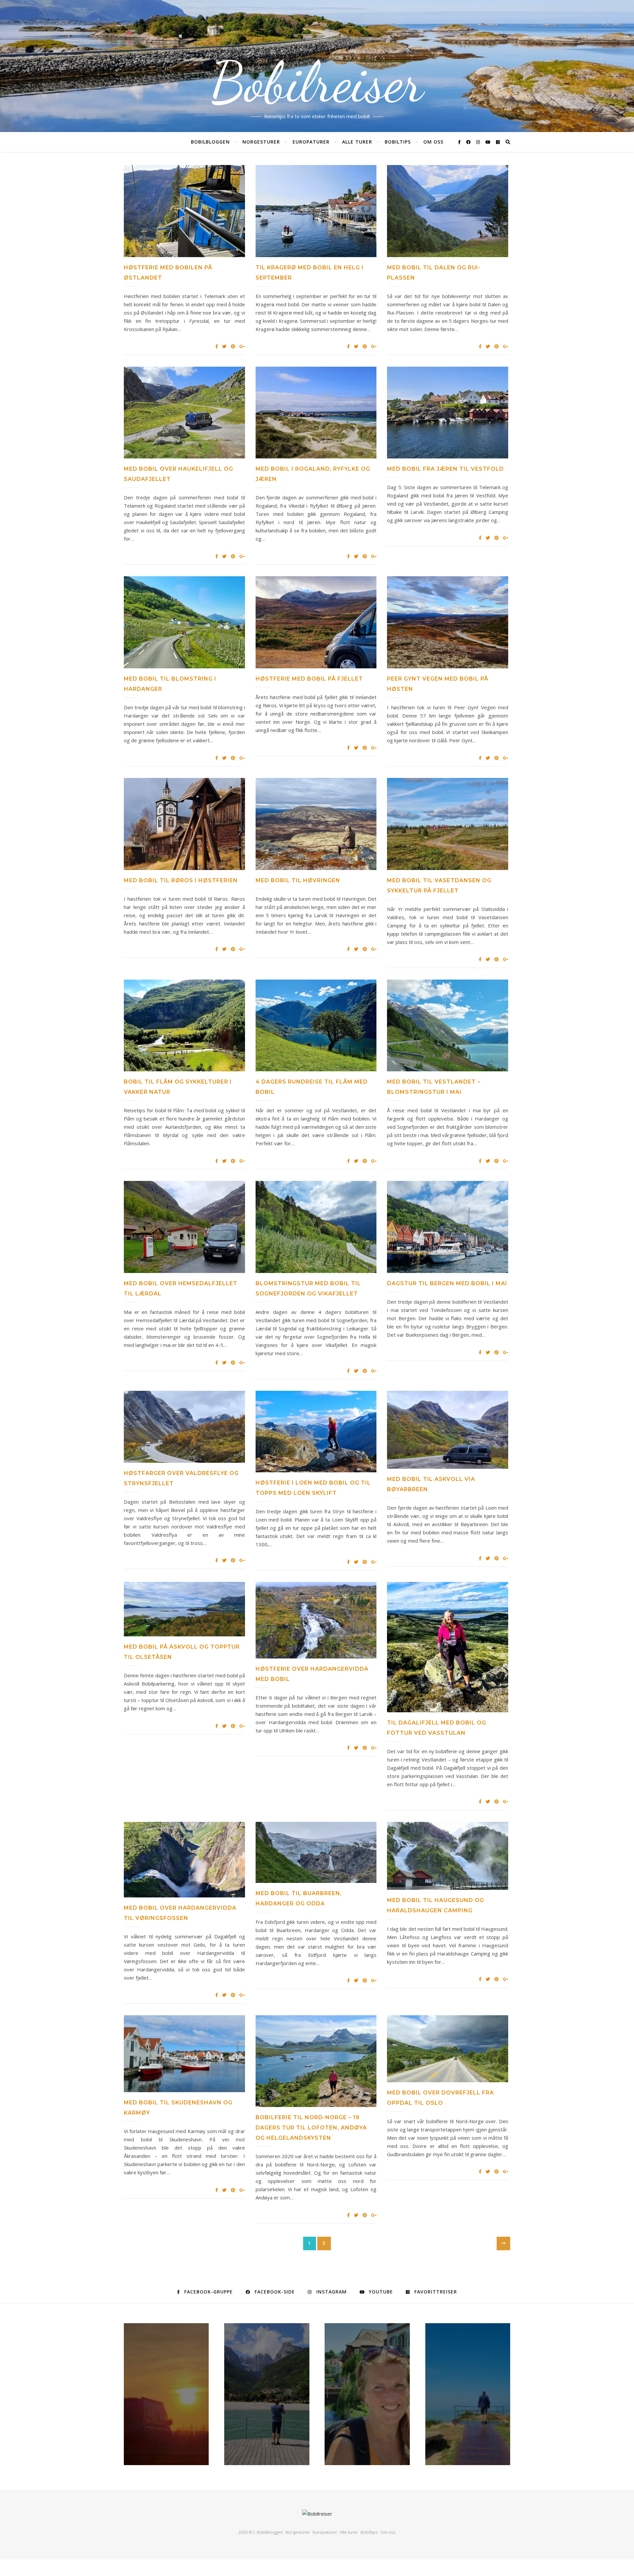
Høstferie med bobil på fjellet (309, 679)
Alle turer (357, 142)
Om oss (433, 142)
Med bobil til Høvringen (298, 880)
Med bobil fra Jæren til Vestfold (445, 469)
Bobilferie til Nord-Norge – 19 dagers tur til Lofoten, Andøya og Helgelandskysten (311, 2128)
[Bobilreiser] (317, 2514)
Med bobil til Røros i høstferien (181, 880)
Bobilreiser (317, 83)
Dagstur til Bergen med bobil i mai (447, 1283)
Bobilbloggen (210, 142)
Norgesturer (261, 142)
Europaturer (311, 142)
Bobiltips (398, 142)
